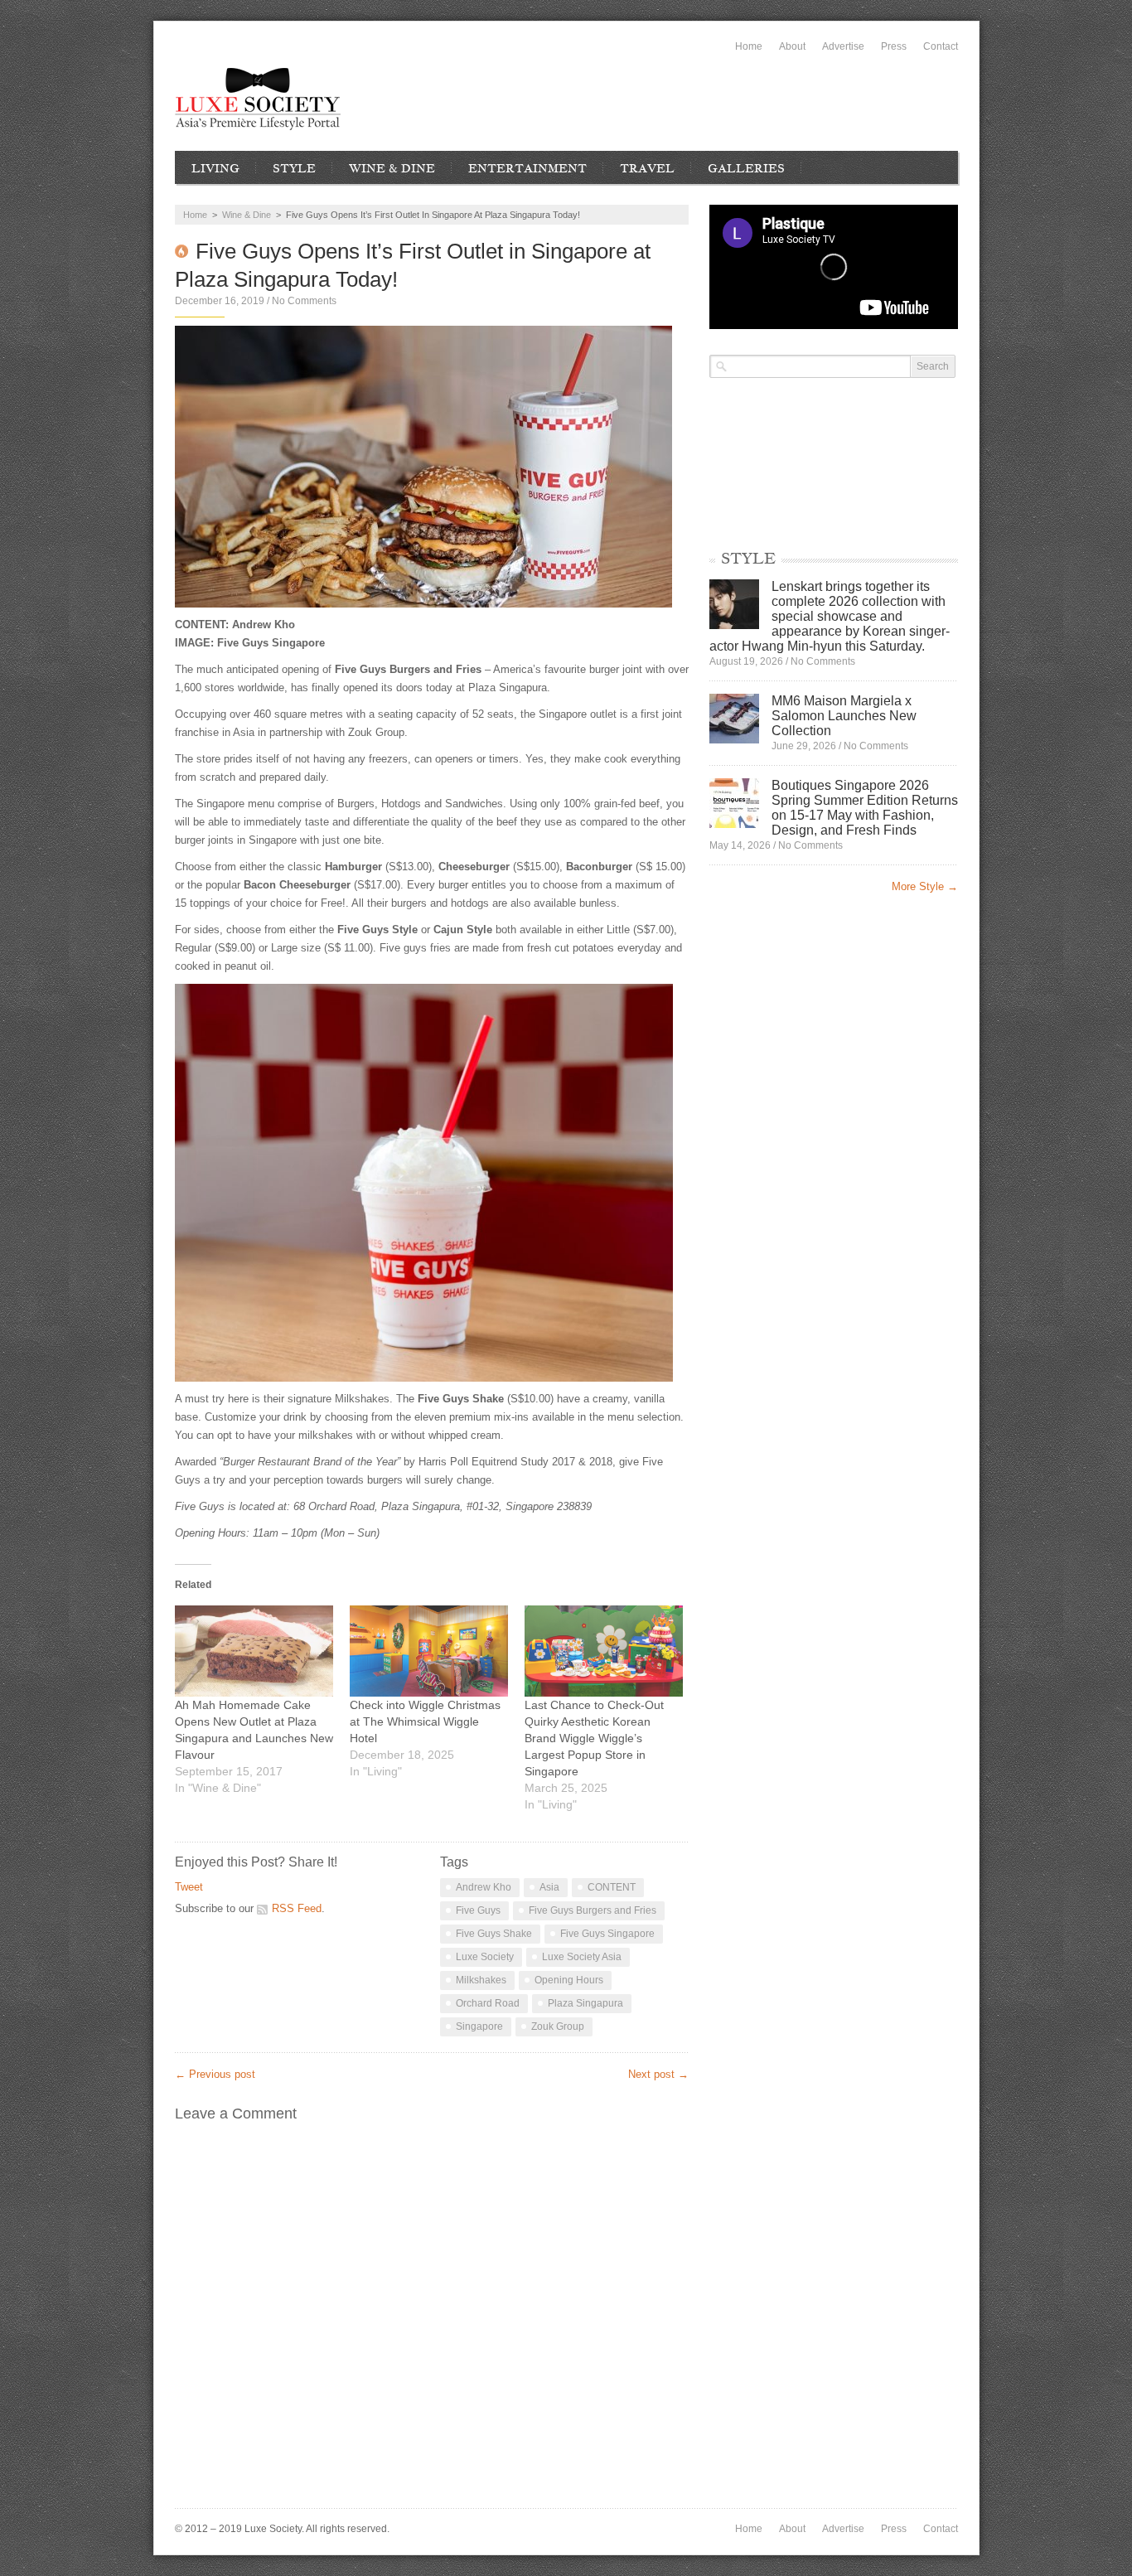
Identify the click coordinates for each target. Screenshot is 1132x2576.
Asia (549, 1887)
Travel (647, 168)
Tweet (189, 1887)
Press (894, 46)
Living (215, 168)
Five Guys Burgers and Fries (593, 1910)
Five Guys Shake (494, 1934)
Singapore (479, 2026)
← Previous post (215, 2074)
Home (749, 46)
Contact (941, 46)
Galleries (746, 168)
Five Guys (478, 1910)
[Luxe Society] (258, 99)
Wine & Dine (392, 168)
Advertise (843, 46)
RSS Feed (297, 1908)
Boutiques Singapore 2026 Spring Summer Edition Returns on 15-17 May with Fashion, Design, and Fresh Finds (865, 808)
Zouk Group (558, 2026)
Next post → (658, 2074)
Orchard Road (488, 2003)
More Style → (925, 886)
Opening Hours (569, 1980)
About (792, 46)
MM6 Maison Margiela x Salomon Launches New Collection (844, 716)
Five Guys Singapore (607, 1934)
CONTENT (612, 1887)
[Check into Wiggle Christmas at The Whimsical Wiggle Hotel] (429, 1651)
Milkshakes (481, 1980)
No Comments (304, 301)
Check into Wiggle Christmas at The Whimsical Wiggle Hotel (425, 1721)
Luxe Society (485, 1957)
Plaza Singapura (585, 2003)
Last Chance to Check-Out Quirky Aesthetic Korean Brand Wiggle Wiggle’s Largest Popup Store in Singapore (594, 1738)
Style (294, 168)
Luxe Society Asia (582, 1957)
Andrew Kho (484, 1887)
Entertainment (527, 168)
